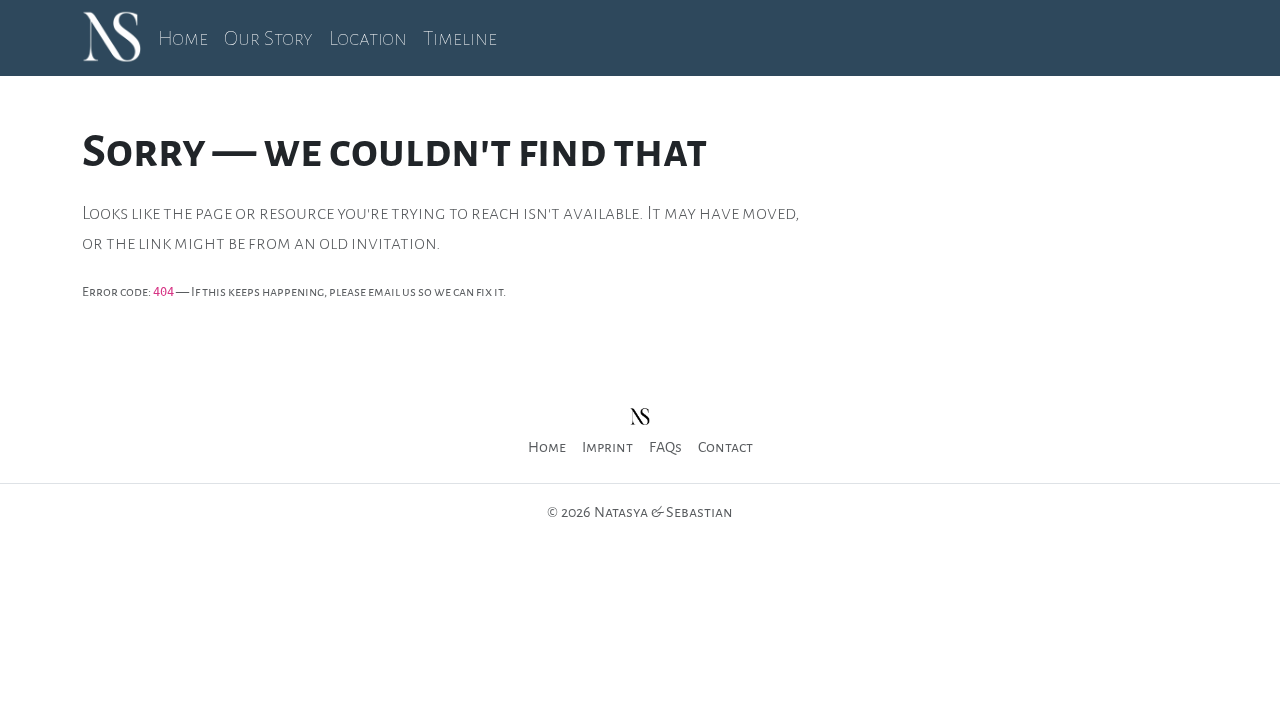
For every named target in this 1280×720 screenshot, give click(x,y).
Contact (725, 447)
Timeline (460, 38)
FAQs (665, 447)
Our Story (268, 38)
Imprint (607, 447)
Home (183, 38)
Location (368, 38)
